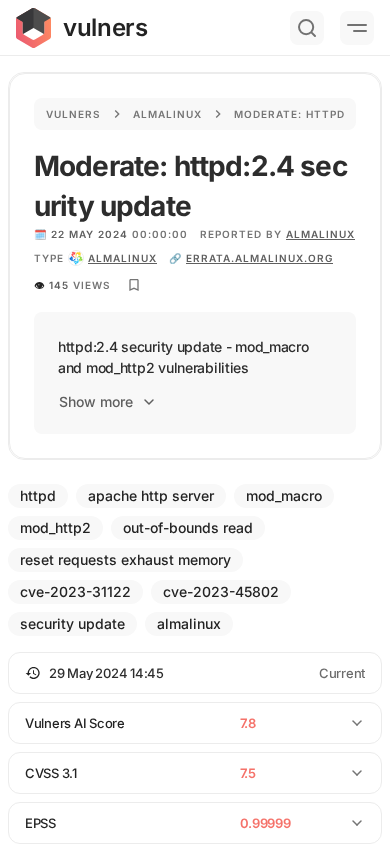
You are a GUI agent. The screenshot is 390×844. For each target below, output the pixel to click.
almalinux (122, 258)
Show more (96, 401)
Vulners (73, 114)
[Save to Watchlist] (134, 285)
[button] (195, 673)
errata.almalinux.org (259, 258)
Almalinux (167, 114)
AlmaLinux (320, 234)
